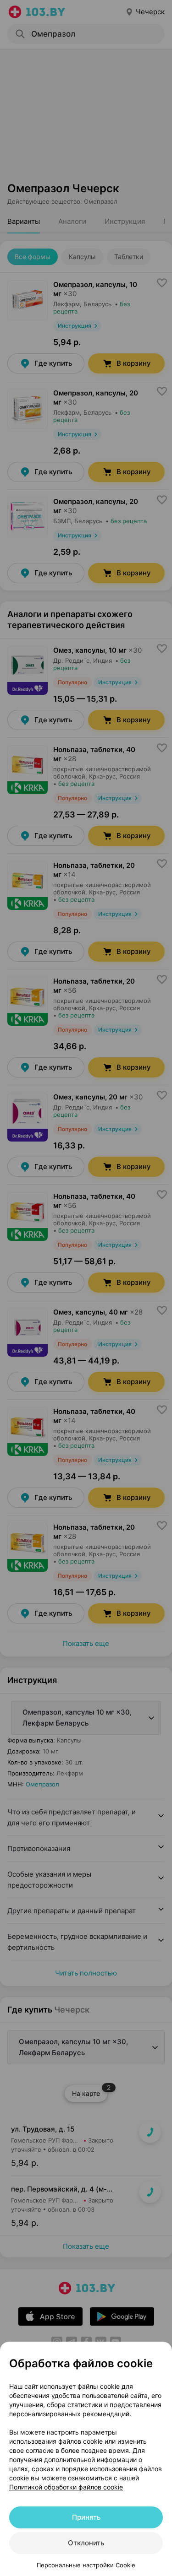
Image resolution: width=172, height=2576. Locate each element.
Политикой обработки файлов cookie (66, 2487)
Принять (86, 2517)
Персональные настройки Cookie (86, 2565)
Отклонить (86, 2543)
